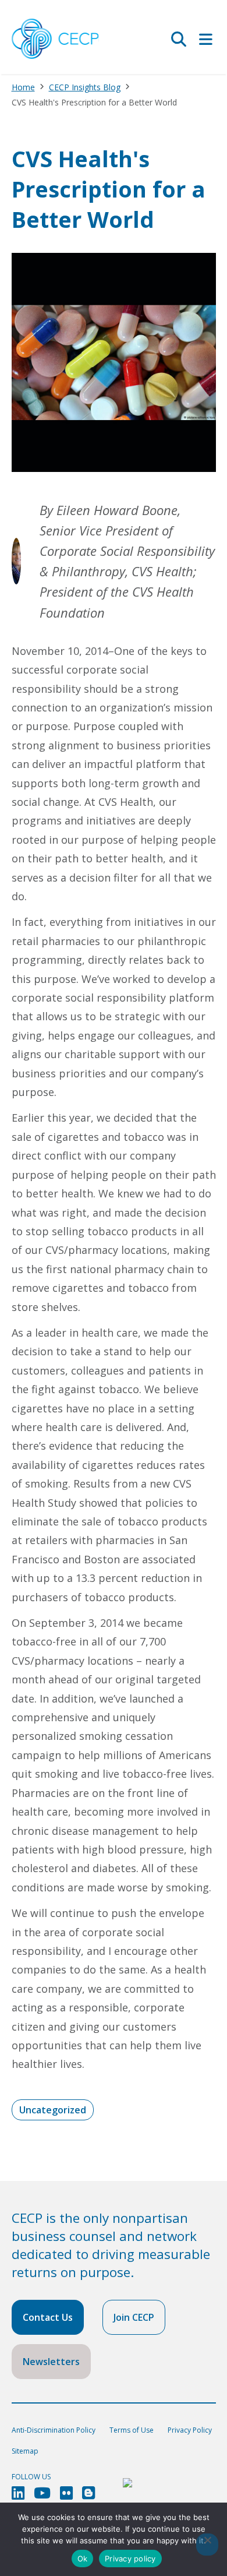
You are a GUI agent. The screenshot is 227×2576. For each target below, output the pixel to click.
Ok (83, 2559)
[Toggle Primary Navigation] (206, 39)
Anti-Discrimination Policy (54, 2430)
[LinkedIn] (18, 2493)
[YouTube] (42, 2493)
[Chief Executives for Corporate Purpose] (55, 39)
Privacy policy (130, 2559)
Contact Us (48, 2317)
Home (23, 87)
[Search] (179, 39)
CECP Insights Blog (85, 87)
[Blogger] (88, 2493)
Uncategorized (53, 2110)
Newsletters (51, 2362)
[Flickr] (66, 2493)
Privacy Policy (190, 2430)
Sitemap (25, 2451)
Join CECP (134, 2317)
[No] (207, 2545)
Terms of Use (132, 2430)
